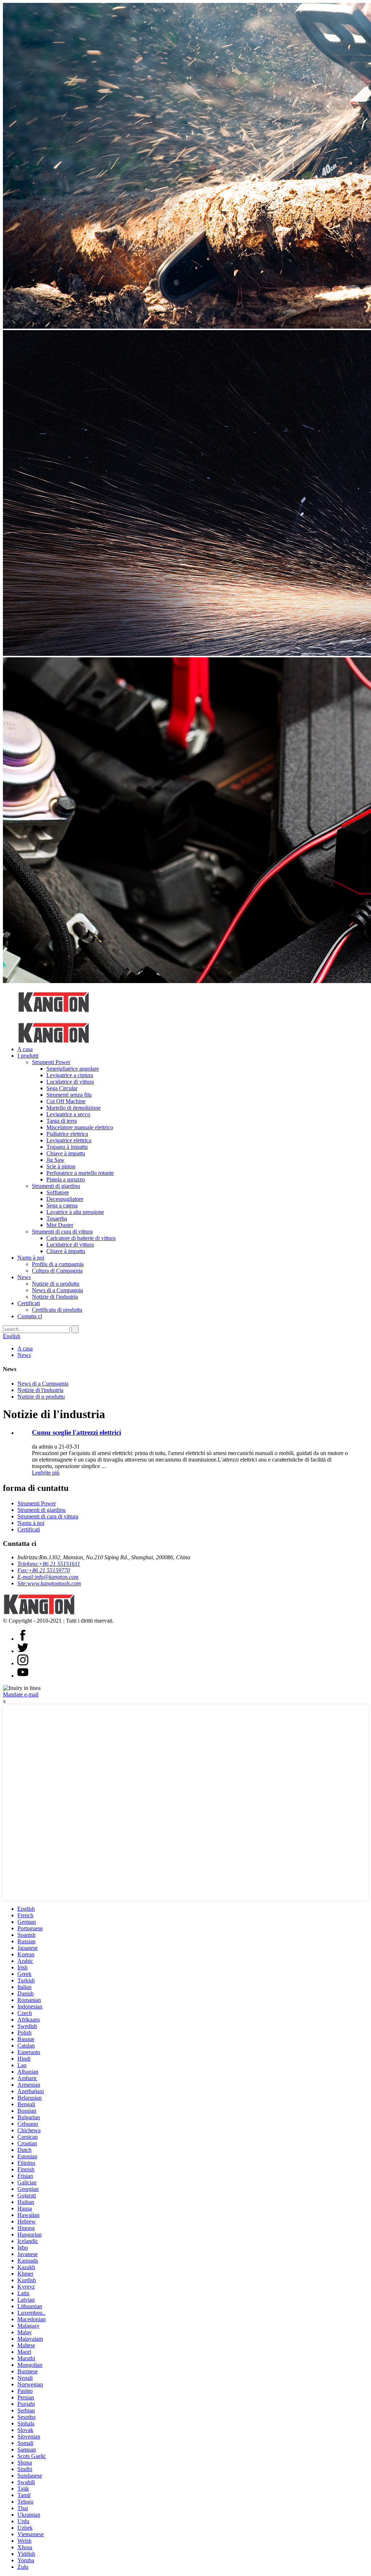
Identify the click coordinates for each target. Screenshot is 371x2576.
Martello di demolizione (74, 1108)
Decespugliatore (65, 1199)
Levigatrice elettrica (69, 1140)
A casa (25, 1049)
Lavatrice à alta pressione (75, 1212)
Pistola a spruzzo (66, 1179)
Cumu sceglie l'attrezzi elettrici (76, 1432)
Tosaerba (57, 1219)
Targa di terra (62, 1121)
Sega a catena (62, 1205)
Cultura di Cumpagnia (57, 1271)
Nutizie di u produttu (56, 1284)
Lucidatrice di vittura (70, 1082)
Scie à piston (61, 1166)
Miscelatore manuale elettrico (80, 1127)
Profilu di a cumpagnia (58, 1264)
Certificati (29, 1303)
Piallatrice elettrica (67, 1134)
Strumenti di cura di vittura (62, 1232)
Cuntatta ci (30, 1316)
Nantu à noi (31, 1258)
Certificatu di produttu (57, 1310)
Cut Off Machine (66, 1101)
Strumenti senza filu (69, 1095)
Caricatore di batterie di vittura (81, 1238)
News (24, 1277)
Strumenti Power (51, 1062)
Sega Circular (62, 1088)
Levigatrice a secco (68, 1114)
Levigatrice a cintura (70, 1075)
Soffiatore (58, 1192)
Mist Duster (60, 1225)
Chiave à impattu (66, 1153)
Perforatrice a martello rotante (80, 1173)
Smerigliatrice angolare (73, 1069)
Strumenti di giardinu (56, 1186)
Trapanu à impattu (67, 1147)
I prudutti (28, 1056)
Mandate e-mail (21, 1694)
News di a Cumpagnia (57, 1290)
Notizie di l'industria (55, 1297)
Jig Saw (55, 1160)
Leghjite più (46, 1473)
